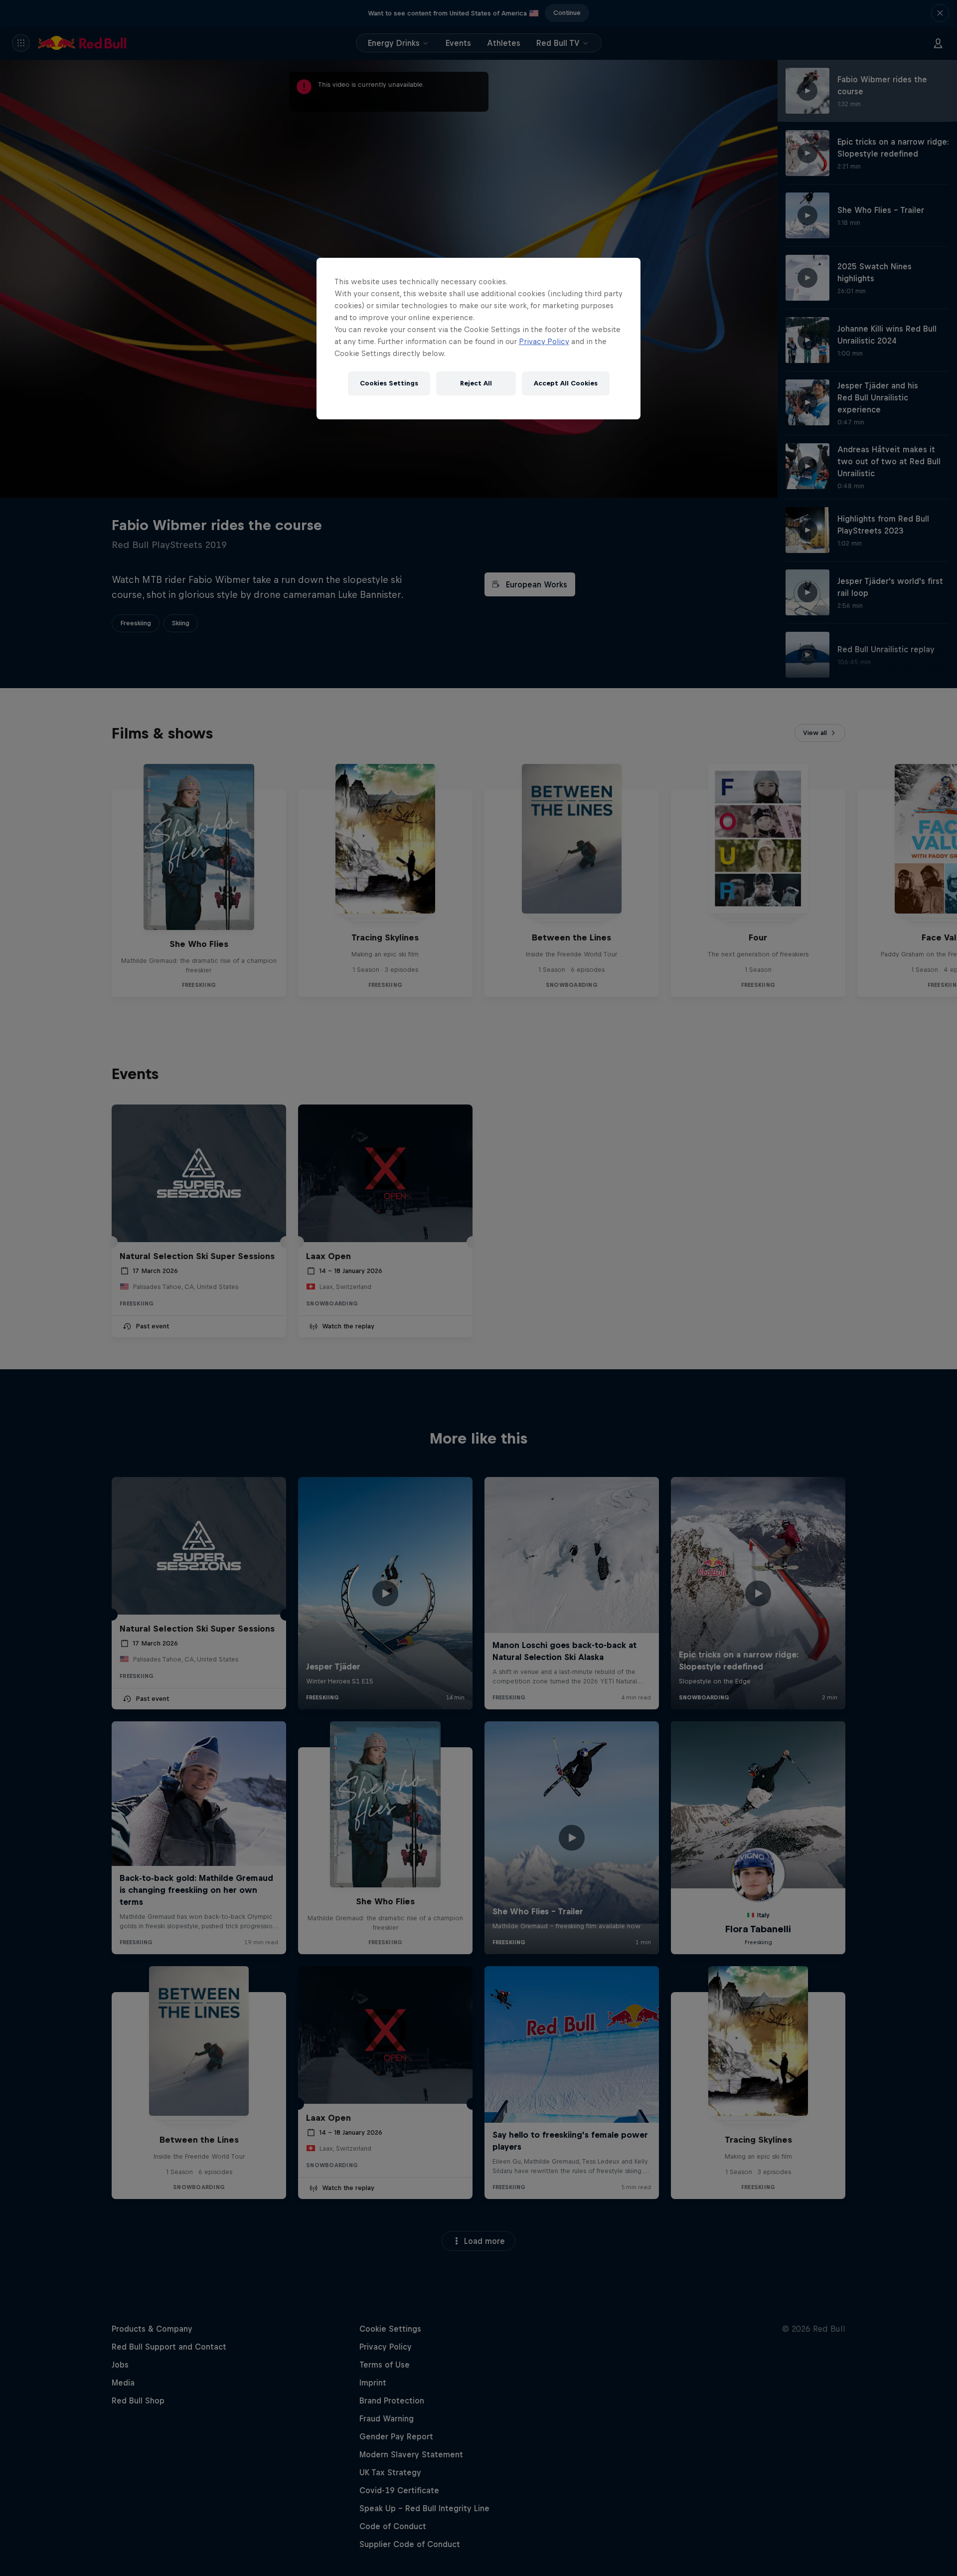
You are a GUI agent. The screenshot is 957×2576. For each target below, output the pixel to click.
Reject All (476, 383)
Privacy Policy (544, 341)
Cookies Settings (389, 383)
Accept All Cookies (566, 383)
